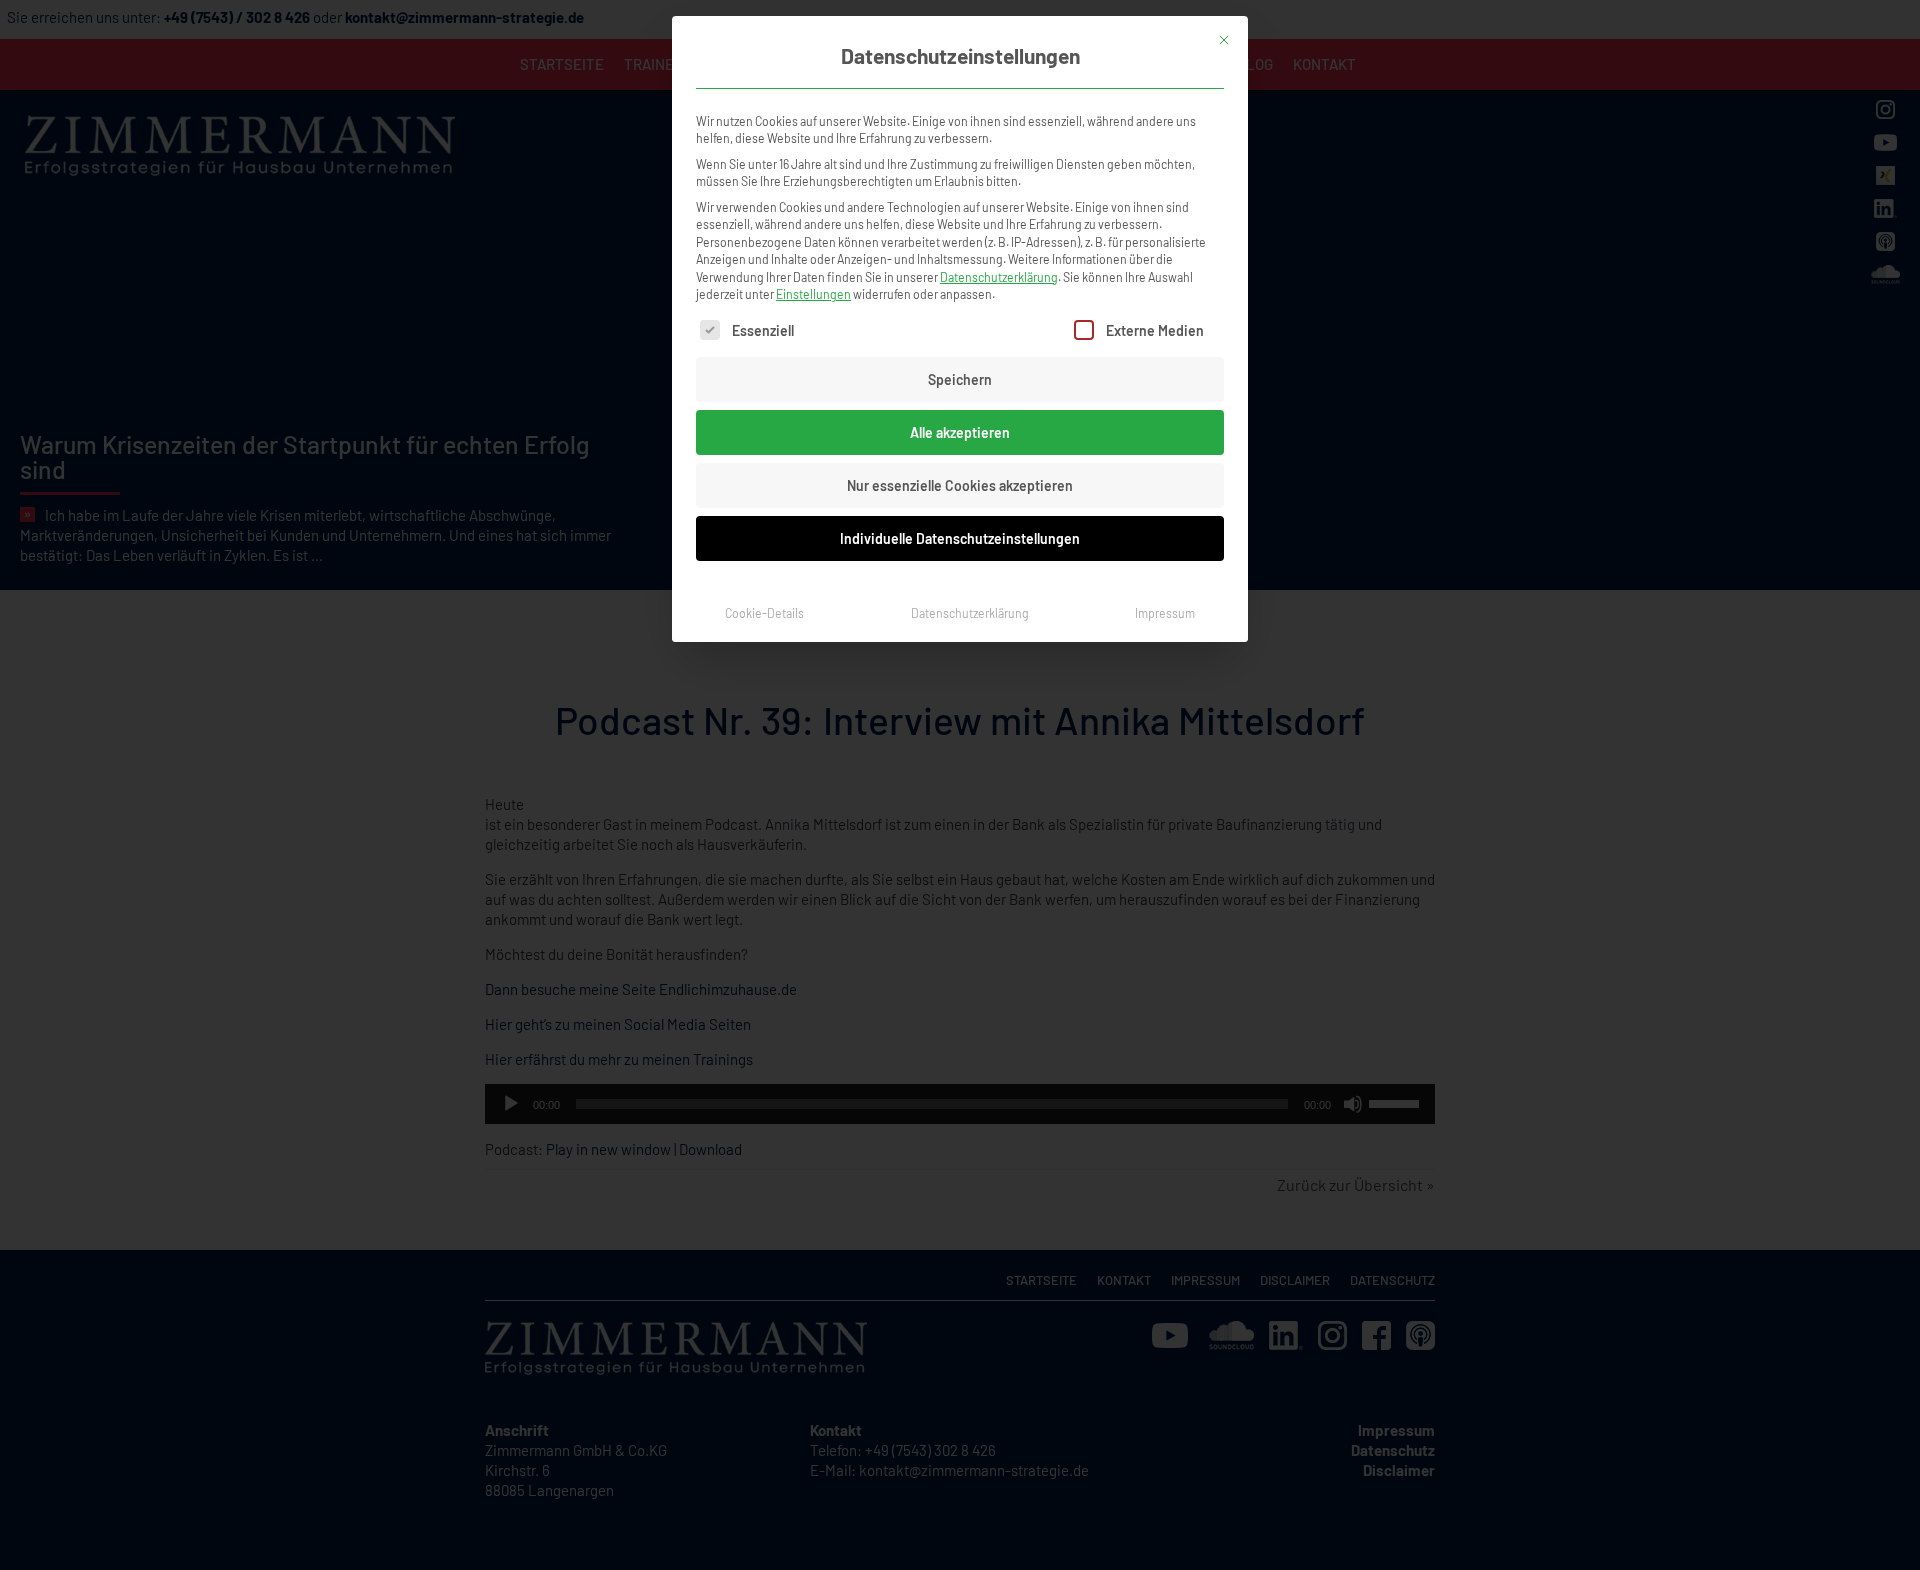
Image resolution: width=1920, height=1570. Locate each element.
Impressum (1165, 613)
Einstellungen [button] (813, 294)
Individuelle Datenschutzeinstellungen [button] (960, 538)
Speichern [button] (960, 379)
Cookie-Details (764, 613)
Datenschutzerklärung (999, 277)
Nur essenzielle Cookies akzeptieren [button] (960, 485)
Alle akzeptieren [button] (960, 432)
